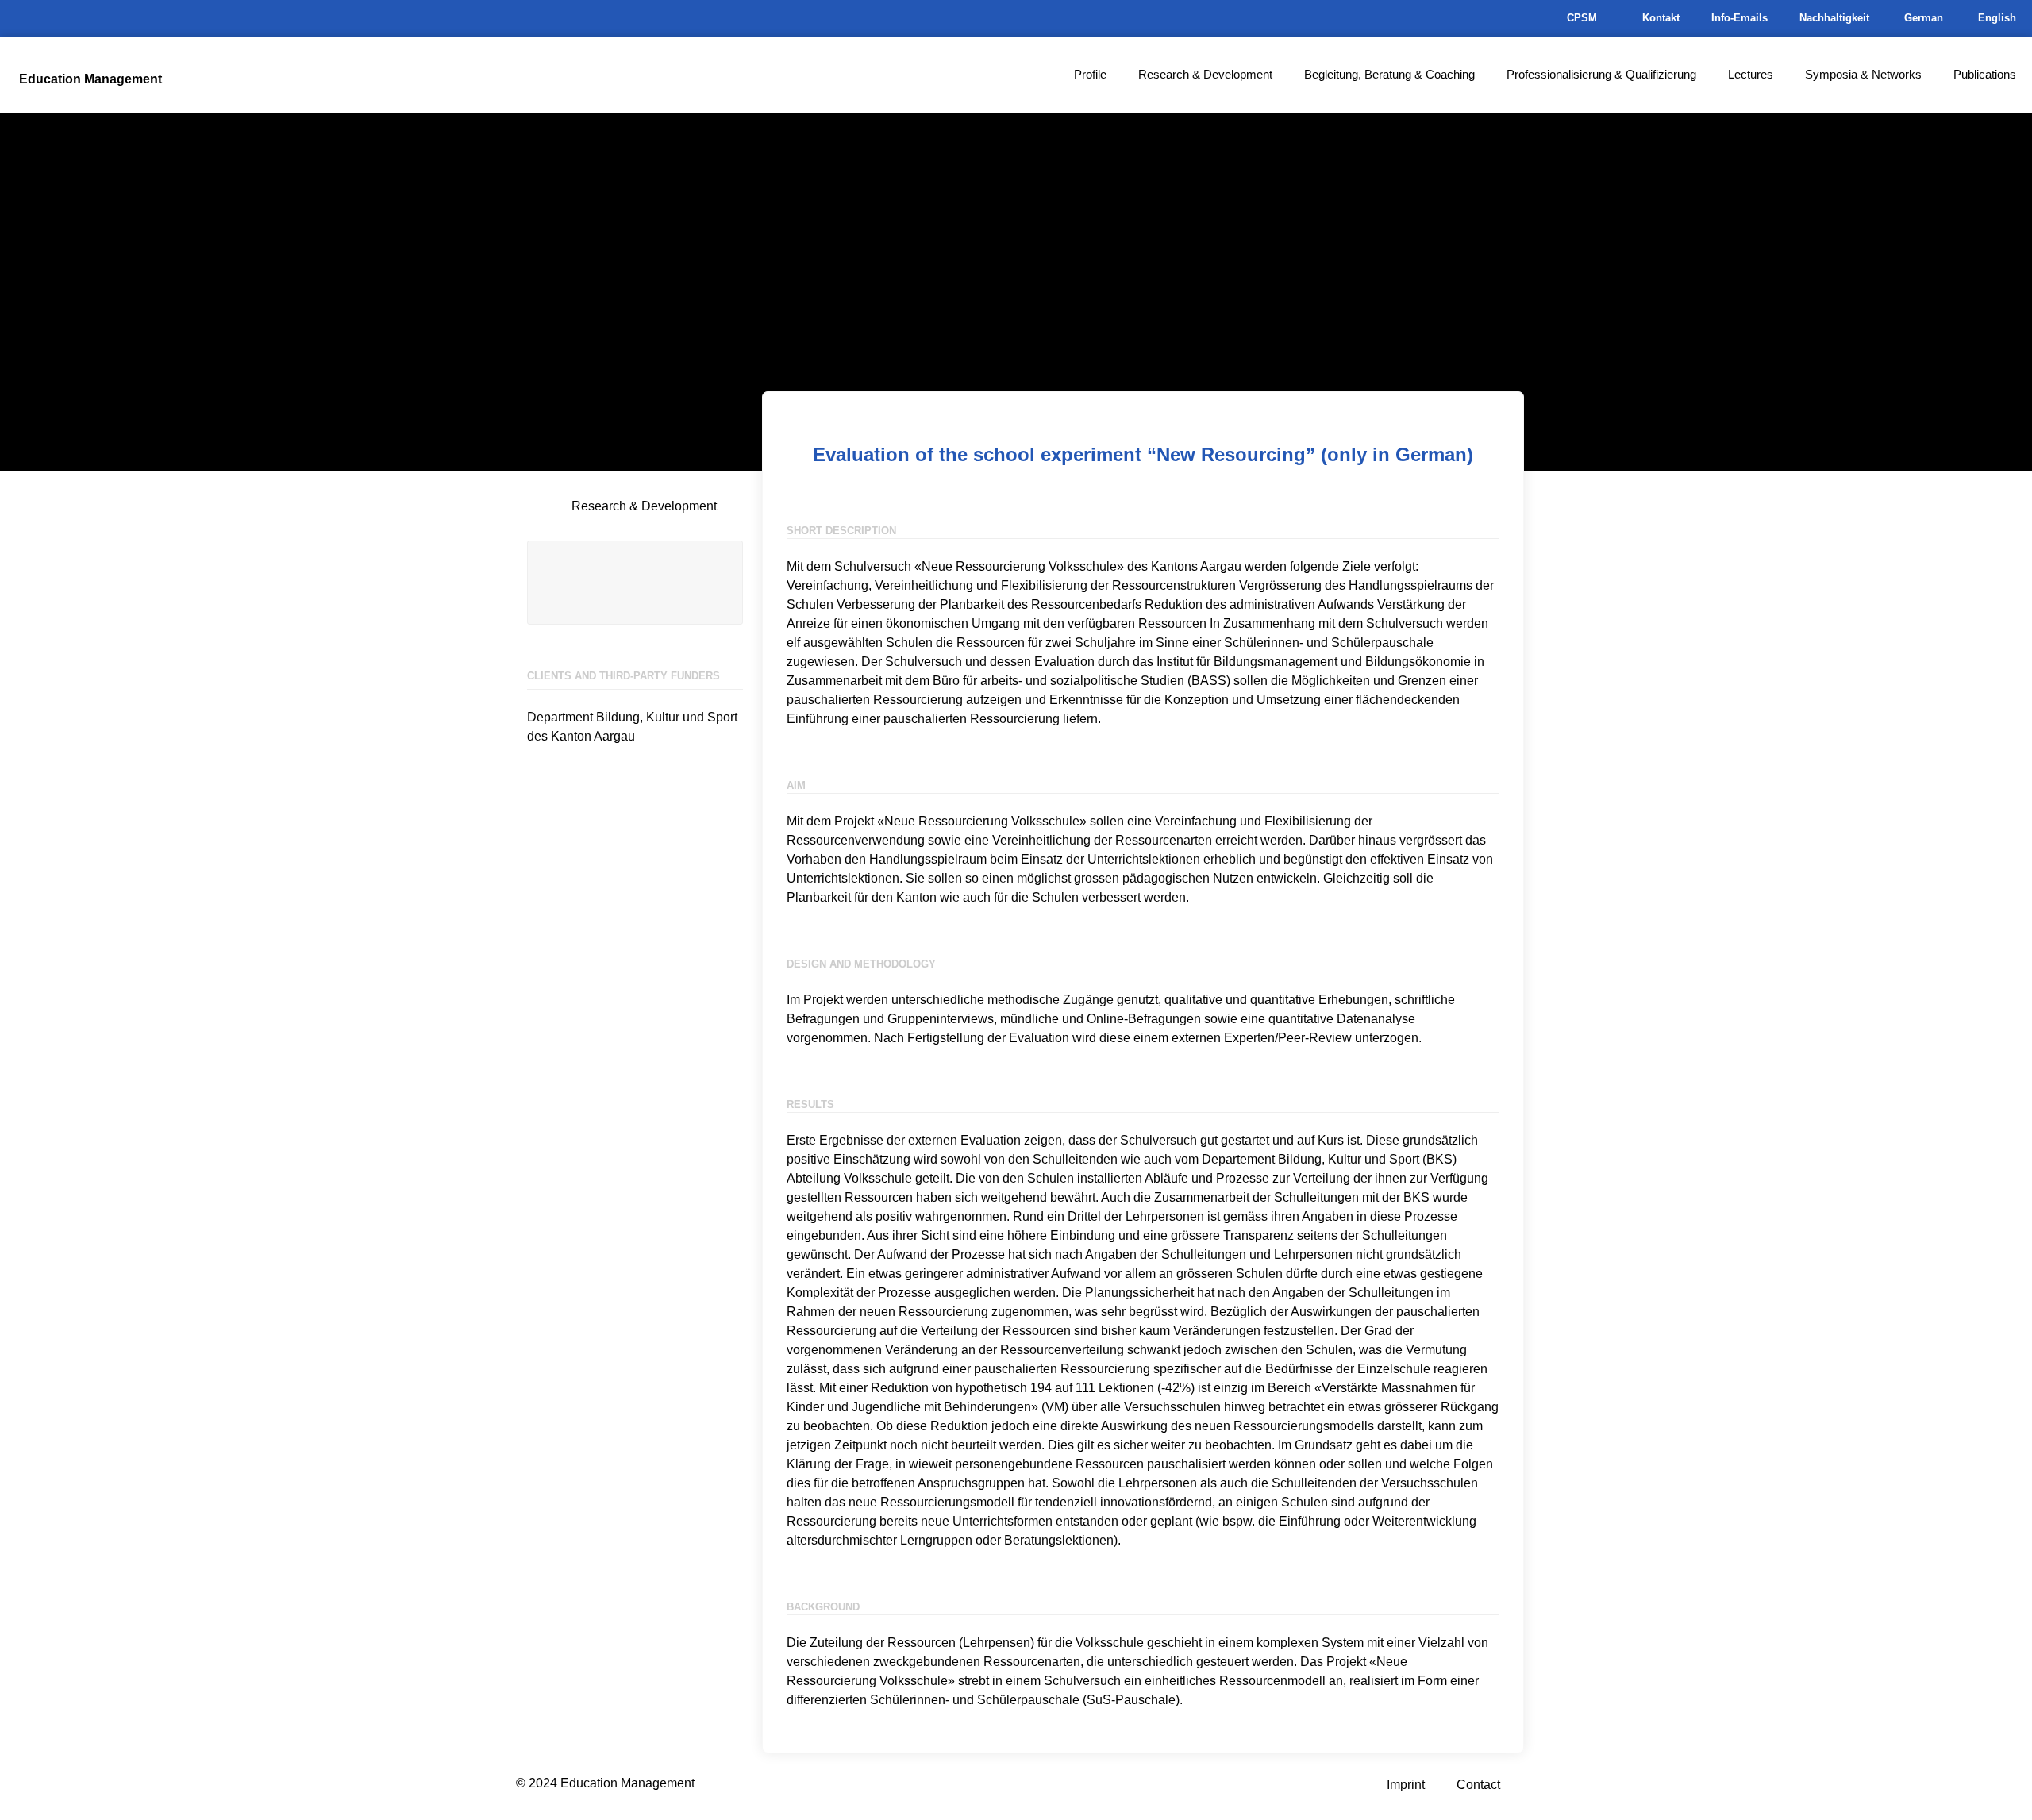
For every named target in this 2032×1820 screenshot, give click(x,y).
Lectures (1751, 74)
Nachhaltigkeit (1834, 18)
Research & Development (1205, 74)
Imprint (1406, 1785)
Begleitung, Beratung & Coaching (1389, 74)
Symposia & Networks (1863, 74)
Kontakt (1661, 18)
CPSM (1582, 18)
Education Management (90, 79)
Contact (1478, 1785)
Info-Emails (1740, 18)
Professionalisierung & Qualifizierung (1601, 74)
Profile (1090, 74)
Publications (1985, 74)
